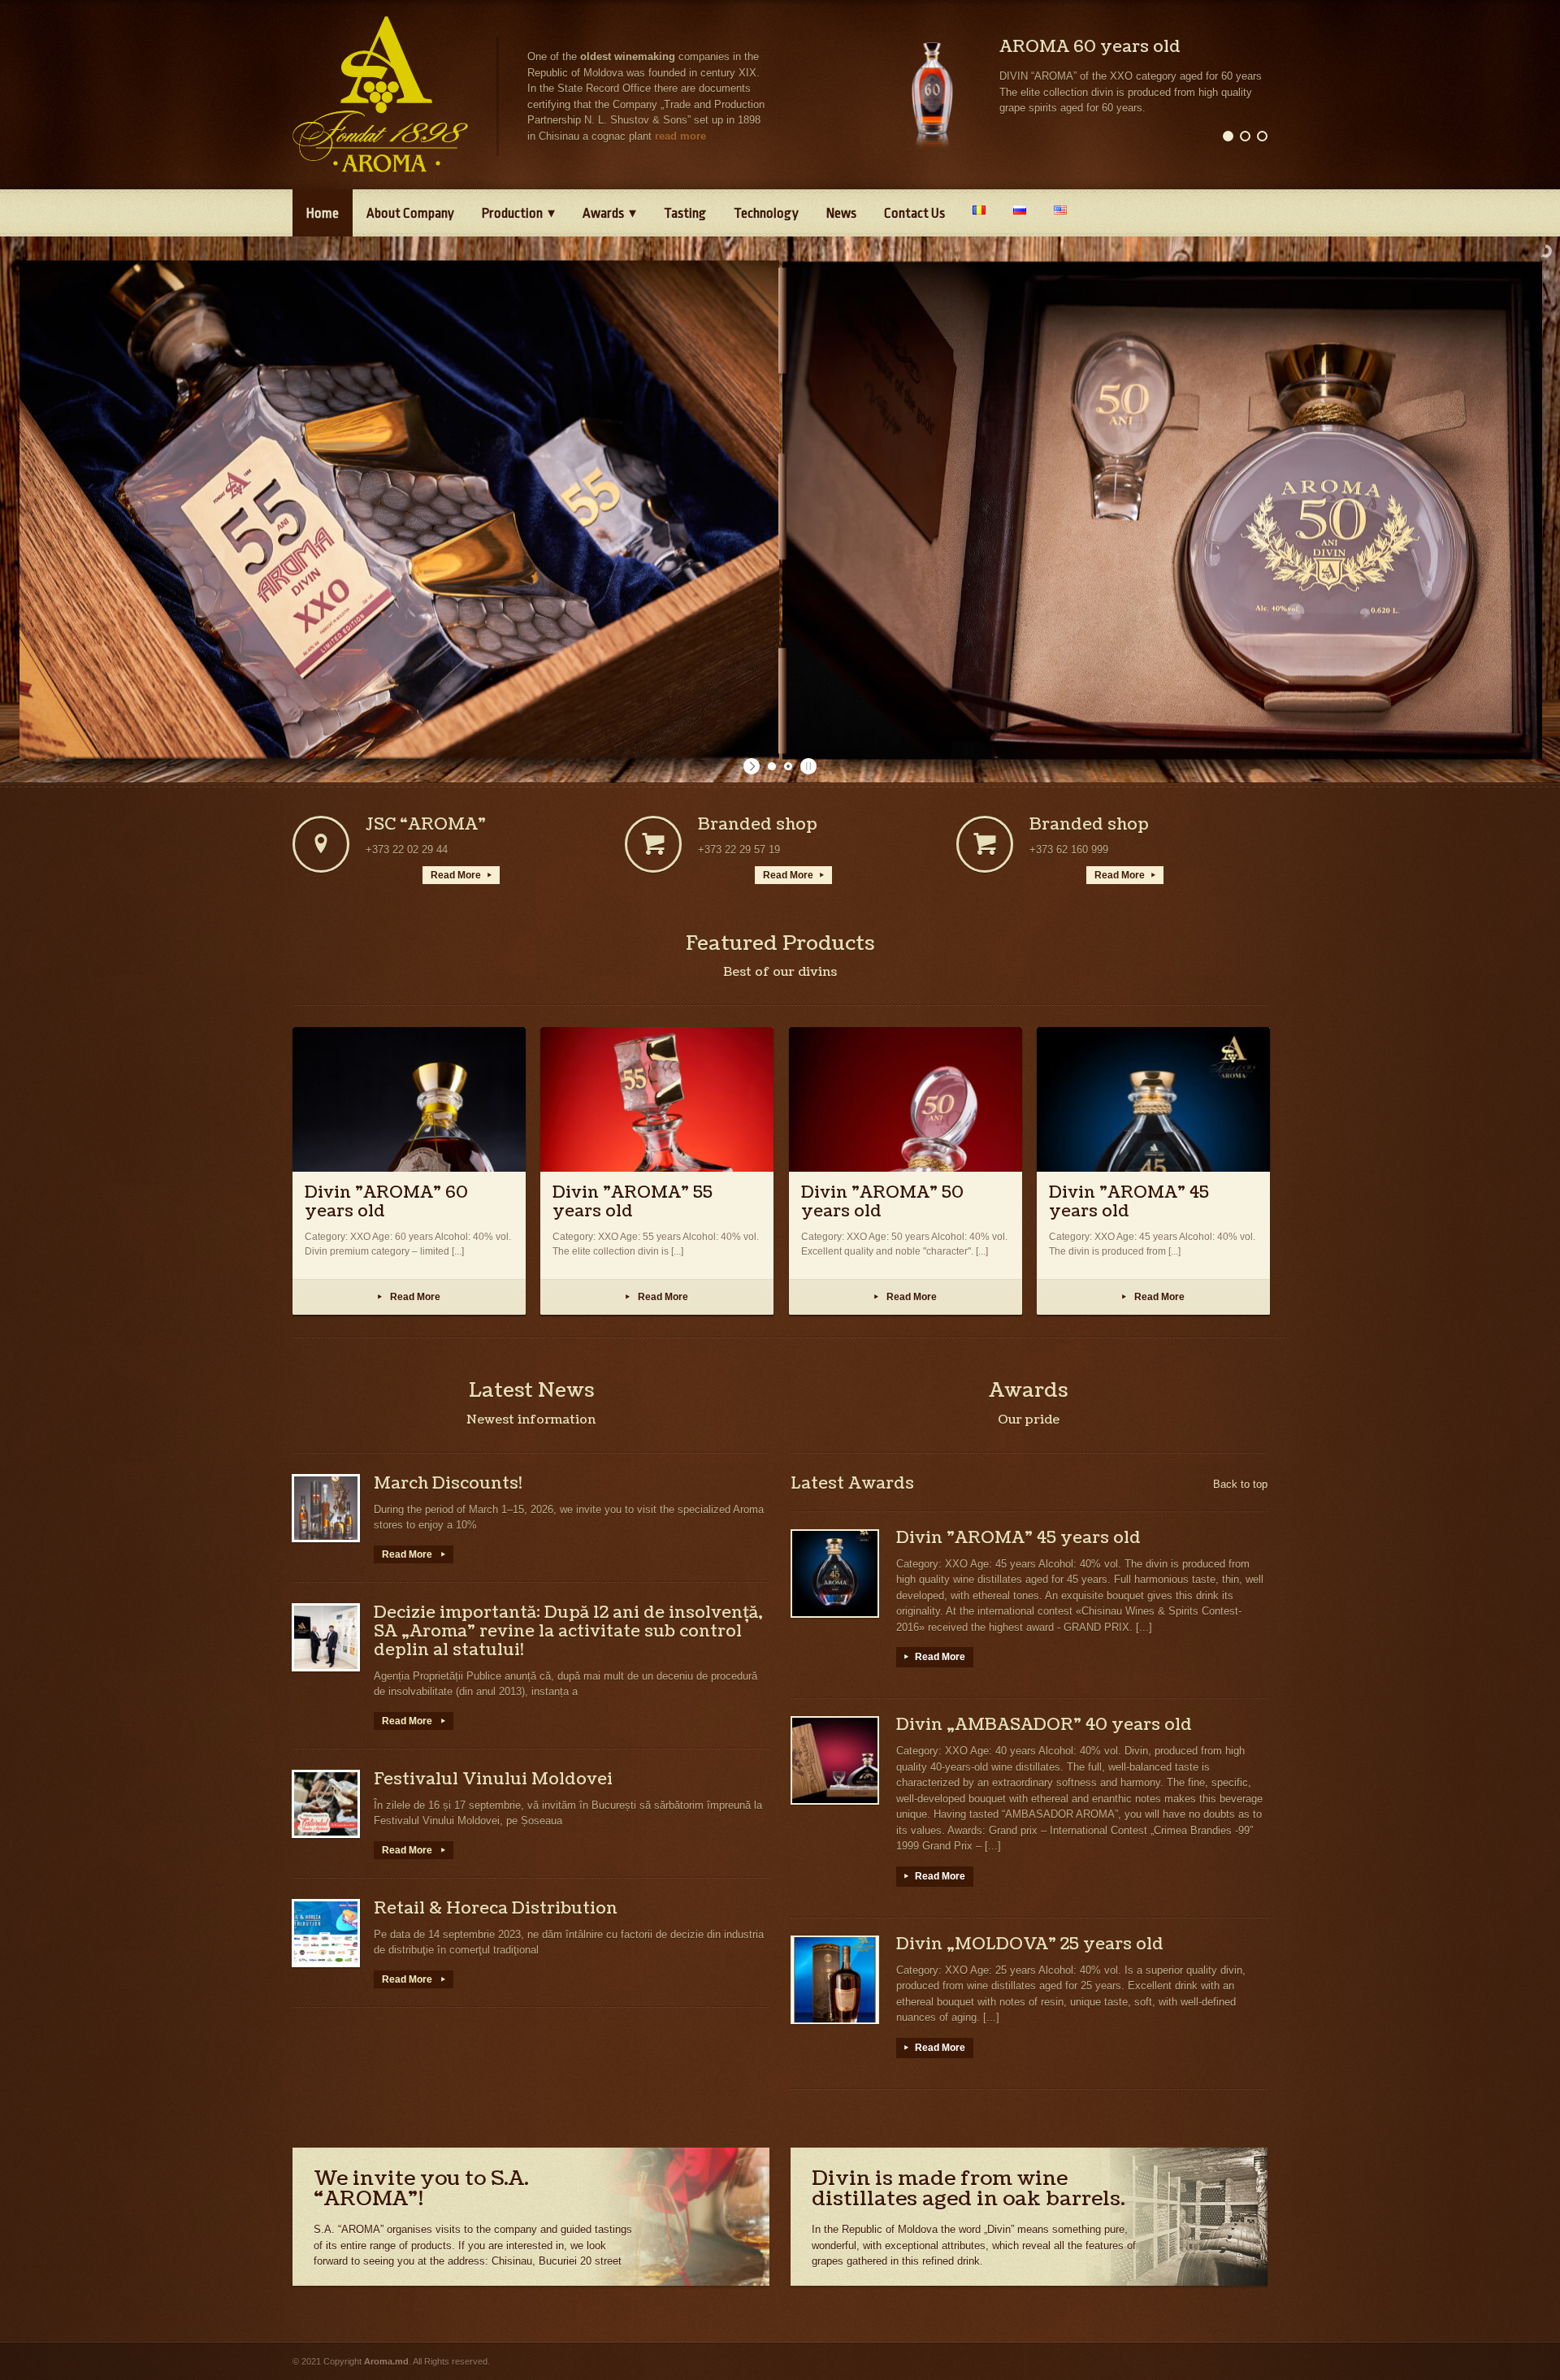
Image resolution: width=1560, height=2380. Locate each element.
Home (323, 213)
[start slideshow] (754, 766)
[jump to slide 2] (788, 766)
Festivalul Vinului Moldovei (493, 1780)
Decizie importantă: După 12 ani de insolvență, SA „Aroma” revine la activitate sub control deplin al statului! (568, 1632)
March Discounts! (448, 1484)
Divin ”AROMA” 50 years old (882, 1202)
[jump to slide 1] (772, 766)
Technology (766, 213)
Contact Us (914, 213)
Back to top (1240, 1484)
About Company (410, 213)
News (841, 213)
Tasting (685, 213)
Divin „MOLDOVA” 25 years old (1030, 1944)
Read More (461, 875)
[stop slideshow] (806, 766)
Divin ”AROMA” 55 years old (633, 1202)
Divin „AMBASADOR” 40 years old (1044, 1725)
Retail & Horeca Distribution (496, 1909)
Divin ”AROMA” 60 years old (386, 1202)
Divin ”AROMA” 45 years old (1129, 1202)
